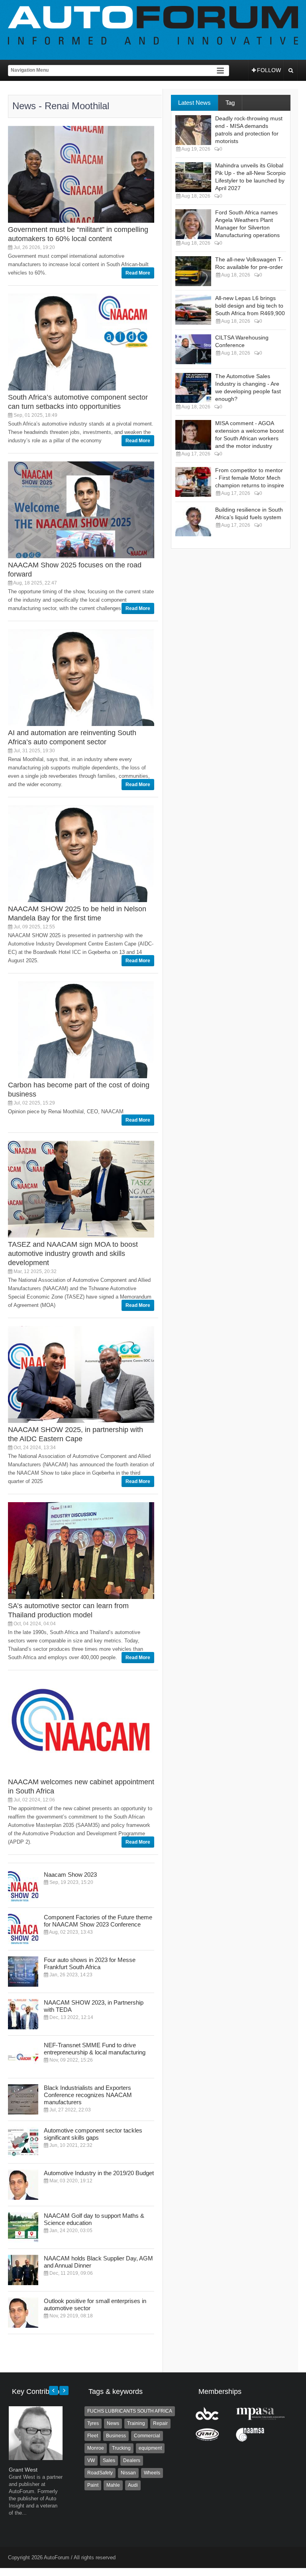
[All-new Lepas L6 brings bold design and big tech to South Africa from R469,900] (193, 310)
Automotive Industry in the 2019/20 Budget (99, 2173)
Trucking (121, 2448)
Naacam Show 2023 (70, 1875)
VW (91, 2460)
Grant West (23, 2470)
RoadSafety (100, 2473)
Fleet (93, 2436)
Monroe (96, 2448)
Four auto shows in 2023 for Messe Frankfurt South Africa (90, 1963)
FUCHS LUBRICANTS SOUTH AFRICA (130, 2411)
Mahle (113, 2485)
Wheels (152, 2473)
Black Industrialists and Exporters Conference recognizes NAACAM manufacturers (88, 2095)
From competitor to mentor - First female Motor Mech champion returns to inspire (250, 478)
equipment (150, 2448)
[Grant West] (36, 2458)
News (113, 2423)
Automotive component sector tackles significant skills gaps (93, 2134)
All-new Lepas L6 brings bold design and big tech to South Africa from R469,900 (250, 306)
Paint (93, 2485)
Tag (230, 103)
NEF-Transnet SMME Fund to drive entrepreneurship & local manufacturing (95, 2049)
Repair (160, 2423)
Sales (109, 2460)
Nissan (128, 2473)
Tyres (93, 2423)
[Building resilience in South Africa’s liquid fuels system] (193, 521)
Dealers (132, 2460)
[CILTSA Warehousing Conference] (193, 349)
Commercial (147, 2436)
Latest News (194, 103)
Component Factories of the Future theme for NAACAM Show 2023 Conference (98, 1921)
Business (116, 2436)
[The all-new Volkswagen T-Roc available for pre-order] (193, 271)
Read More (138, 273)
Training (136, 2423)
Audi (133, 2485)
